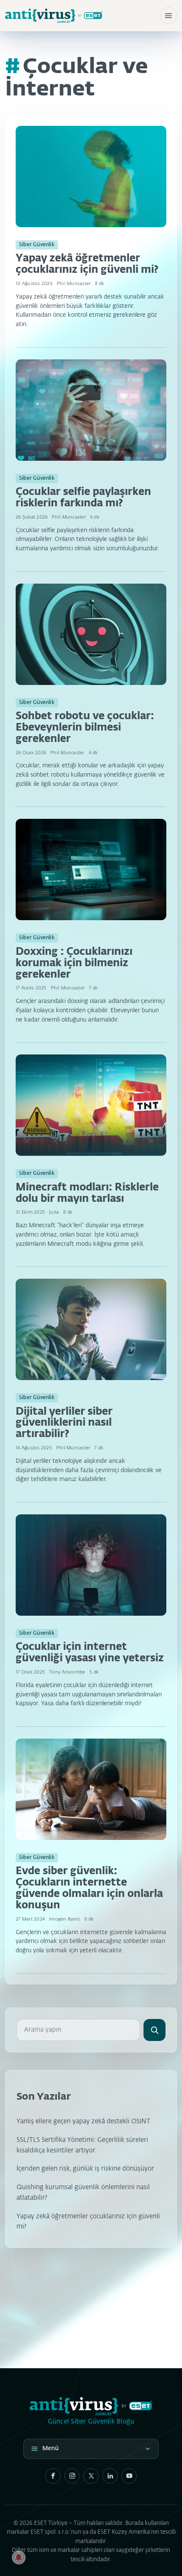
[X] (91, 2476)
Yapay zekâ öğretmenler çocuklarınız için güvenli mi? (87, 264)
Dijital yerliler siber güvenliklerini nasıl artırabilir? (64, 1423)
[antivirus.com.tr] (54, 16)
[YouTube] (129, 2476)
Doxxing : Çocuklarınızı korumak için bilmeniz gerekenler (74, 963)
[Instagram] (72, 2476)
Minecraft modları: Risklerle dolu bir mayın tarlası (87, 1193)
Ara (154, 2030)
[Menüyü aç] (168, 16)
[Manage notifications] (19, 2557)
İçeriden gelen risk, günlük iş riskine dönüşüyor (85, 2169)
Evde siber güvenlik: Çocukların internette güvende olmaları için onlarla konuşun (89, 1888)
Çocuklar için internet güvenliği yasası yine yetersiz (90, 1653)
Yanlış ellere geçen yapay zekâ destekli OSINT (83, 2121)
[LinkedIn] (110, 2476)
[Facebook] (53, 2476)
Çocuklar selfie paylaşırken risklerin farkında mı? (83, 498)
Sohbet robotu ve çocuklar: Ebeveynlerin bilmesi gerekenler (85, 728)
